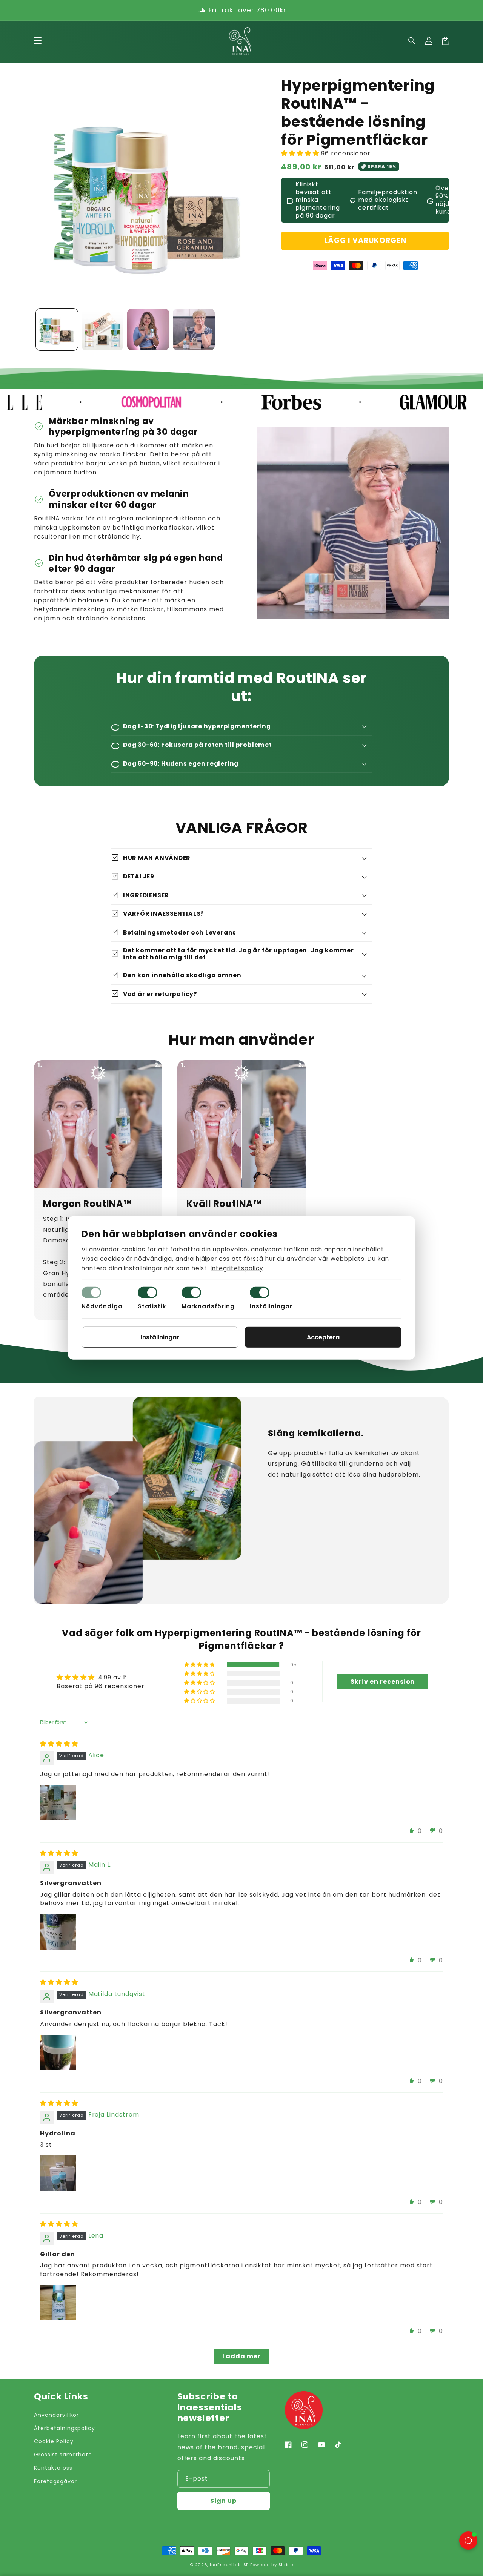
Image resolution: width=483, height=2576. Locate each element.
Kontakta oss (53, 2468)
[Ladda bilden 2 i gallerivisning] (102, 329)
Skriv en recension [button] (383, 1682)
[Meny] (38, 41)
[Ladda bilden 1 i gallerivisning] (57, 329)
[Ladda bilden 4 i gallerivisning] (194, 329)
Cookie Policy (54, 2441)
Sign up (223, 2501)
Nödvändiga (102, 1306)
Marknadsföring (208, 1306)
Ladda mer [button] (241, 2356)
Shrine (286, 2565)
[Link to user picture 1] (58, 1802)
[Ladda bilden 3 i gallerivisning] (148, 329)
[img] (59, 1744)
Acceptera (323, 1337)
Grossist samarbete (63, 2455)
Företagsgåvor (55, 2481)
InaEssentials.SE (229, 2565)
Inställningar (271, 1306)
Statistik (152, 1306)
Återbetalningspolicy (65, 2428)
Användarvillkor (56, 2415)
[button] (412, 41)
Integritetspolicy (237, 1268)
